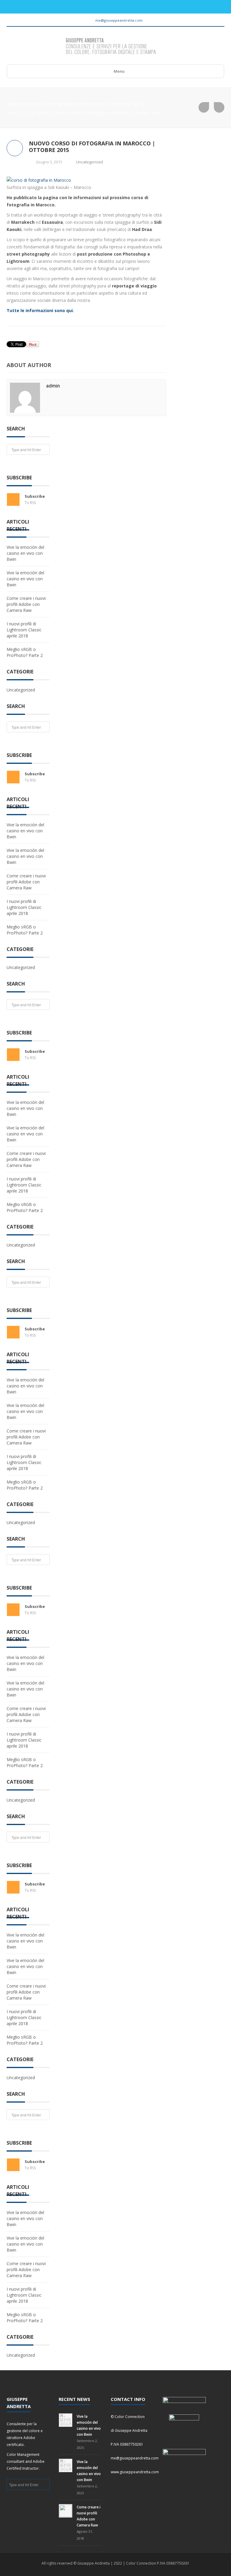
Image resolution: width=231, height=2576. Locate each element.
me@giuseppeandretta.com (119, 20)
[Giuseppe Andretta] (111, 47)
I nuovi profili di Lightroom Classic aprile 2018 (24, 630)
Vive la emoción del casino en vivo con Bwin (25, 553)
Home (13, 113)
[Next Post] (219, 107)
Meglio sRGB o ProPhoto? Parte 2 (25, 652)
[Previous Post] (204, 107)
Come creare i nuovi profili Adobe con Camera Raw (26, 604)
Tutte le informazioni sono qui (40, 310)
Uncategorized (37, 113)
